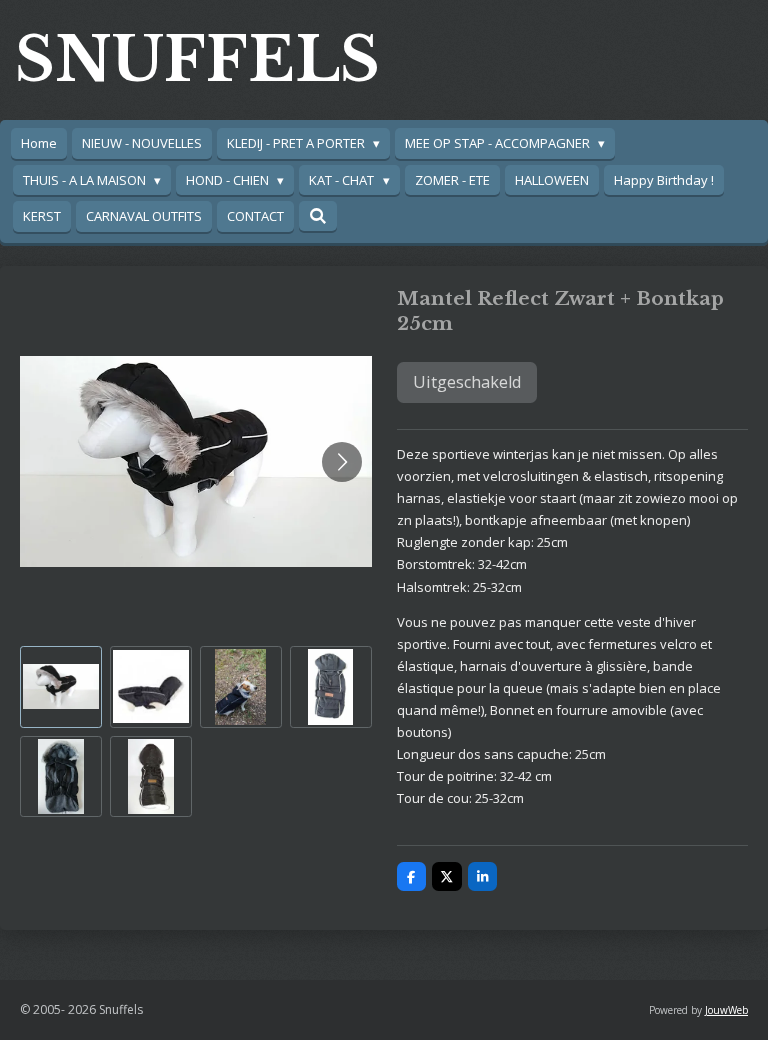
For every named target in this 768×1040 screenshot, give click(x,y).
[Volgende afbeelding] (342, 462)
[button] (61, 687)
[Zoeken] (318, 216)
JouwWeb (726, 1010)
